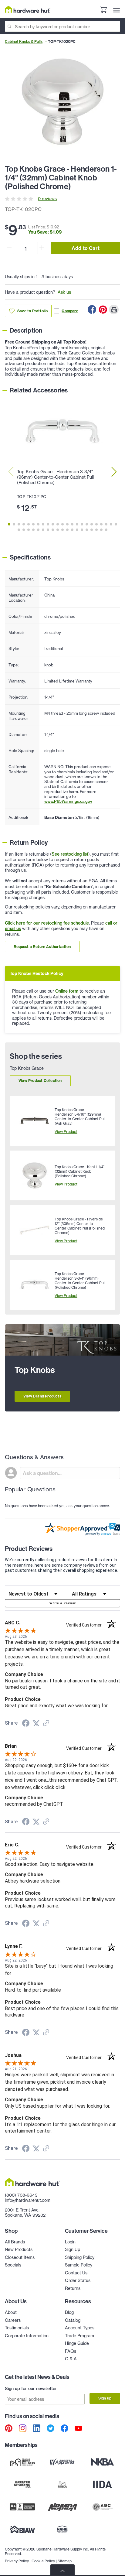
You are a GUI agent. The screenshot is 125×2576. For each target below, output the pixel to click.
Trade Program (79, 2336)
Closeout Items (20, 2257)
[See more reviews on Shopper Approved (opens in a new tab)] (46, 1724)
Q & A (71, 2359)
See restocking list (70, 854)
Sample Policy (79, 2265)
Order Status (78, 2280)
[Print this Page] (114, 310)
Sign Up (73, 2249)
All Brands (15, 2242)
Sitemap (65, 2561)
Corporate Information (27, 2336)
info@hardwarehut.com (28, 2200)
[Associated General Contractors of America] (103, 2507)
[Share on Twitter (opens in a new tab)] (36, 1723)
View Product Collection (40, 1081)
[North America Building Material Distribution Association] (62, 2507)
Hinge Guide (77, 2343)
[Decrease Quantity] (9, 248)
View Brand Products (42, 1396)
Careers (13, 2320)
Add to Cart (86, 248)
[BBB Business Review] (22, 2507)
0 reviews (47, 198)
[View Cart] (103, 10)
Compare (70, 311)
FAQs (71, 2351)
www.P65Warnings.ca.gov (68, 801)
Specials (13, 2265)
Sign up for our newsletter (31, 2389)
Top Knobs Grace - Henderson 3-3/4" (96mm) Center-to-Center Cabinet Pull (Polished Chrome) (55, 477)
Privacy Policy (17, 2561)
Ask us (64, 292)
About (11, 2312)
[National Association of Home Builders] (62, 2530)
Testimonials (17, 2328)
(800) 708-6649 (21, 2195)
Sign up (105, 2398)
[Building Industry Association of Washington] (22, 2530)
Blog (69, 2312)
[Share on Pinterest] (103, 310)
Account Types (80, 2328)
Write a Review (62, 1603)
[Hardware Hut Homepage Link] (28, 9)
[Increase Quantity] (42, 248)
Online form (67, 991)
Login (70, 2242)
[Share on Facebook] (92, 310)
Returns (73, 2288)
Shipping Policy (80, 2257)
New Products (19, 2249)
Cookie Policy (43, 2561)
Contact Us (76, 2273)
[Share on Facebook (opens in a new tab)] (26, 1724)
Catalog (73, 2320)
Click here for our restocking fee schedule (47, 923)
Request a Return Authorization (42, 947)
